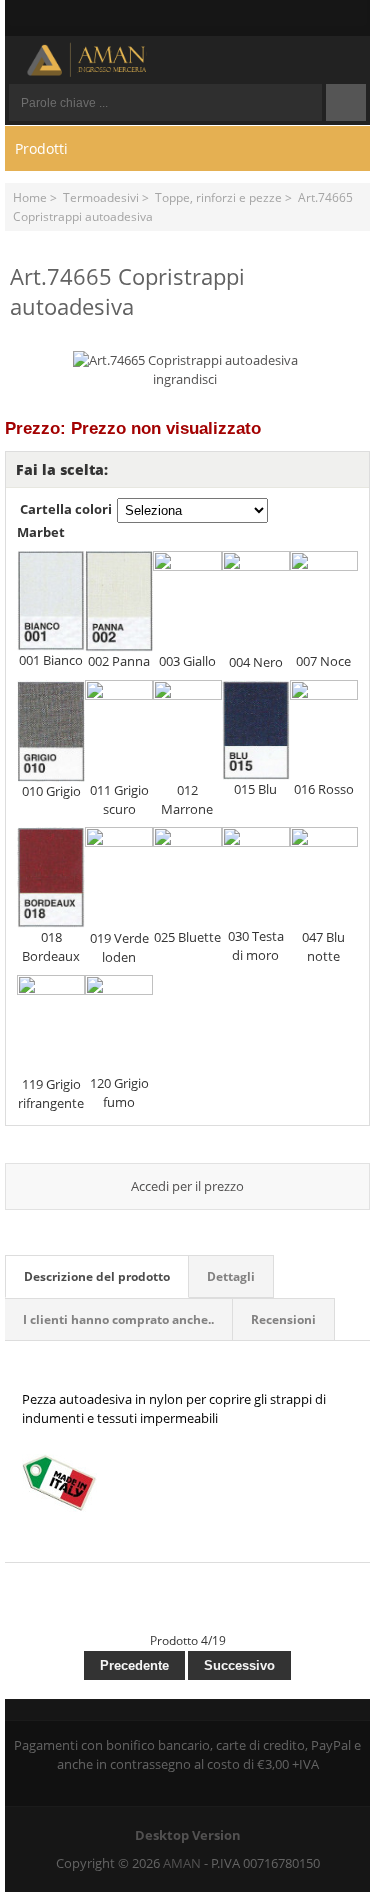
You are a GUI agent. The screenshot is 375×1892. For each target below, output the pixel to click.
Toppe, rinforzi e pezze (218, 197)
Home (30, 197)
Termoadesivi (101, 197)
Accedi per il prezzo (187, 1186)
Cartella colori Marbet (64, 520)
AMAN (182, 1863)
